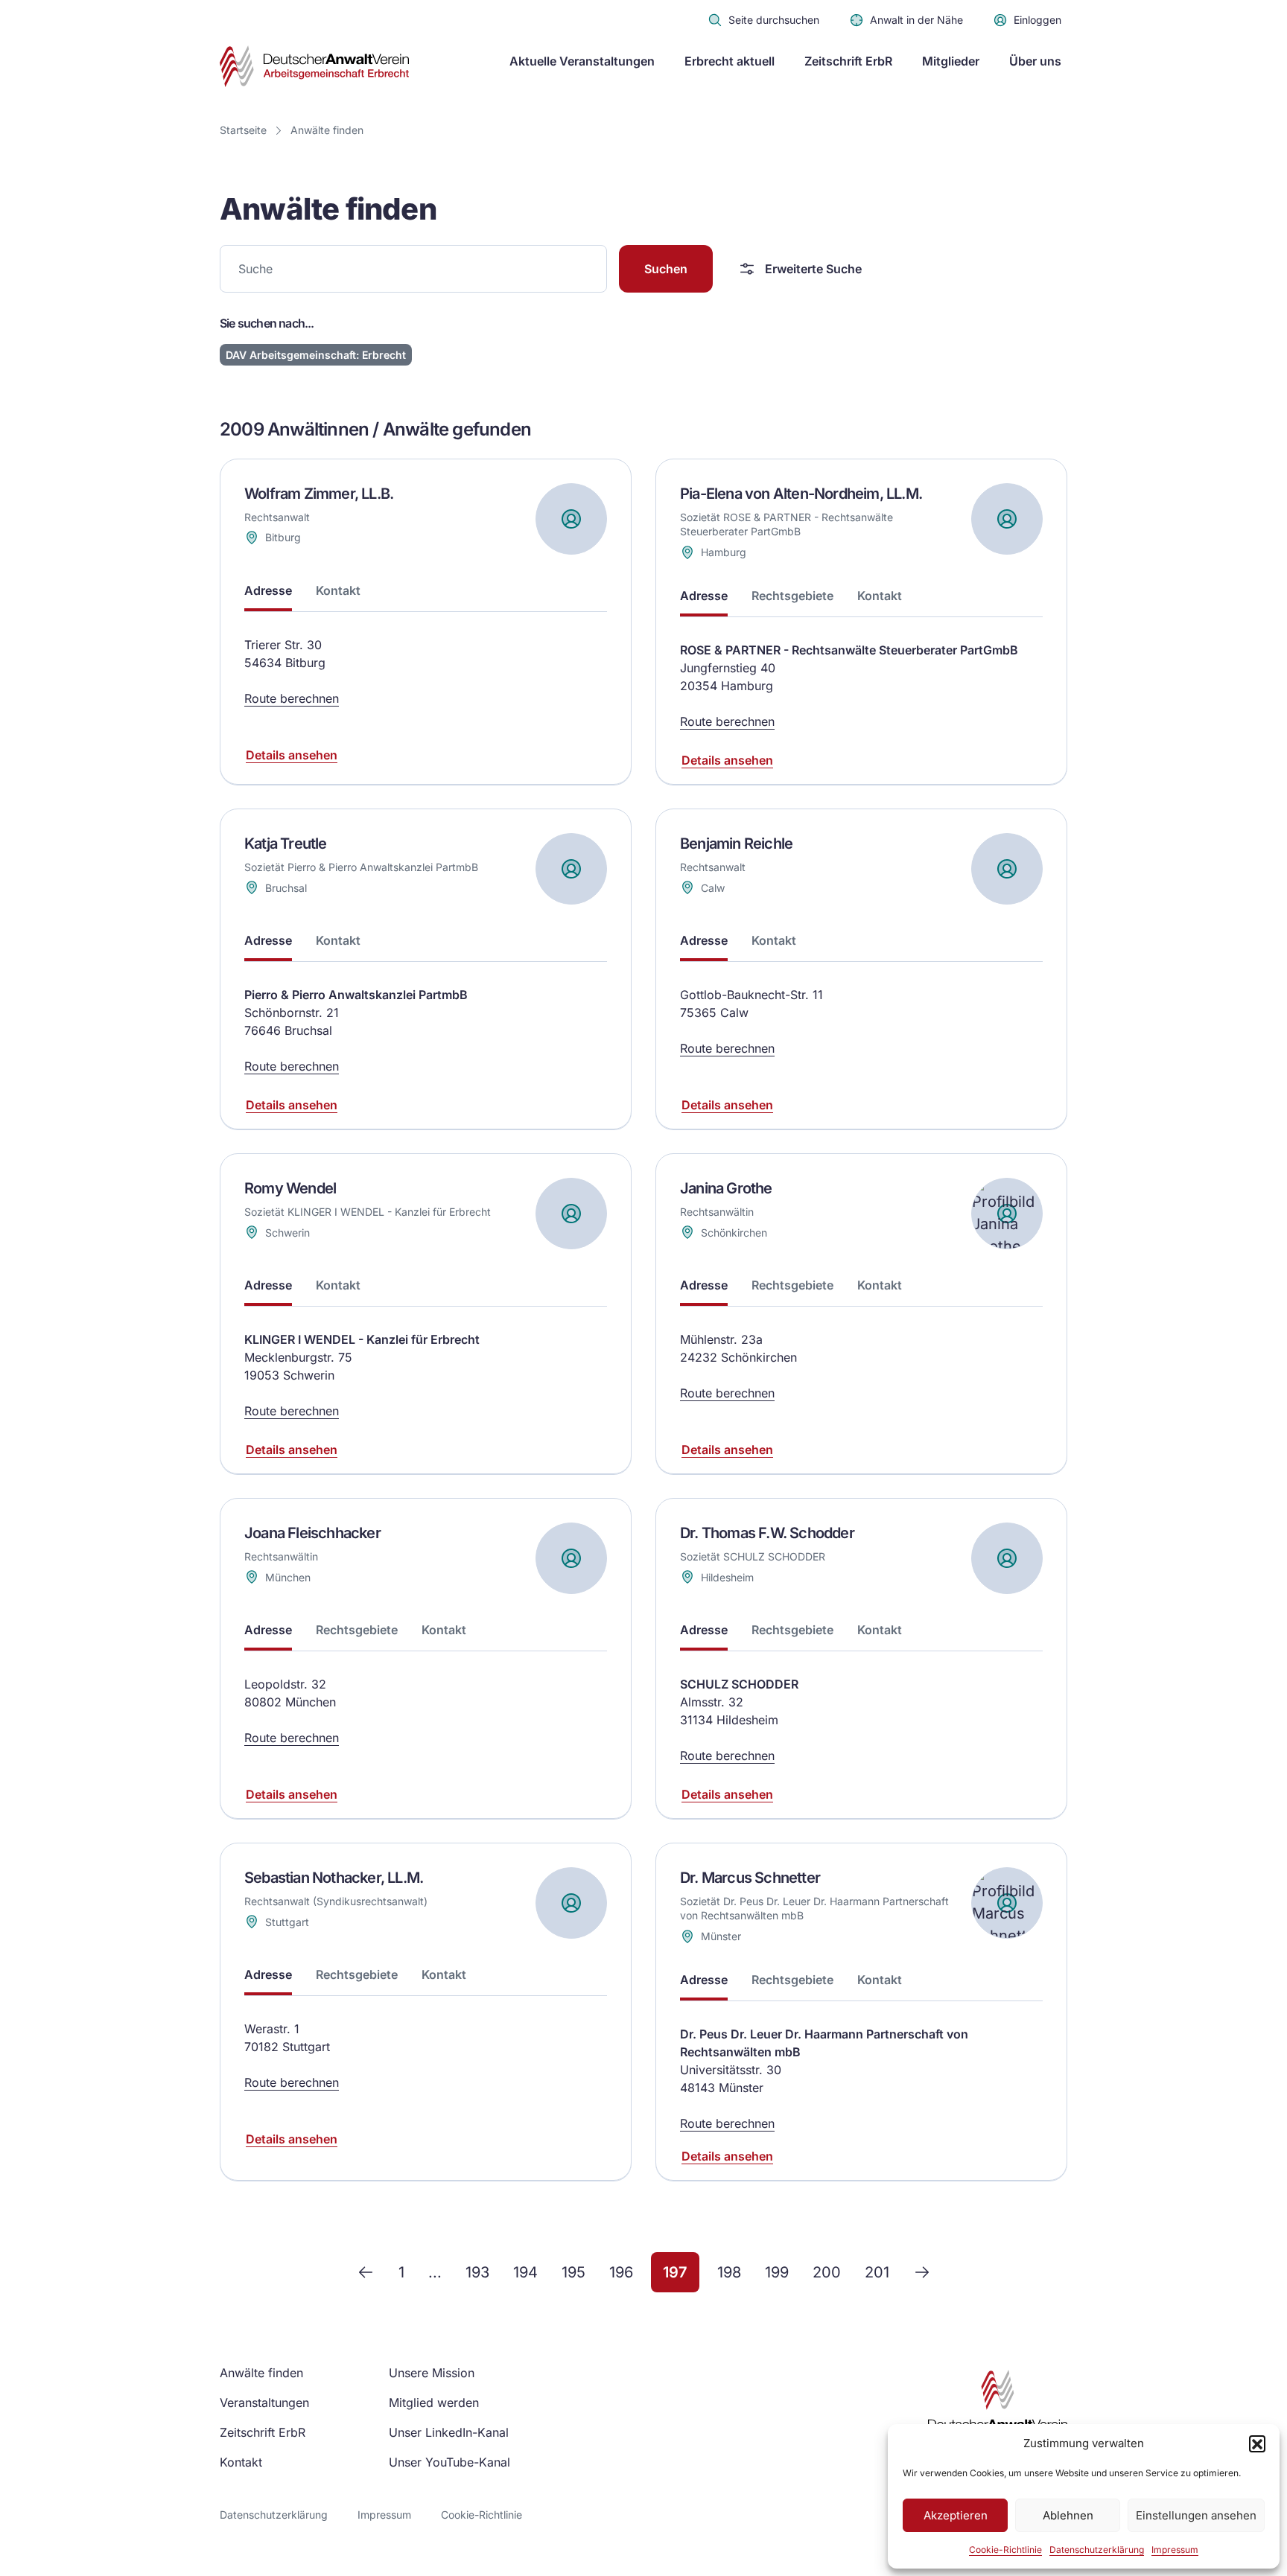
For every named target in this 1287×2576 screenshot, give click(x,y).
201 (877, 2272)
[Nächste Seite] (922, 2272)
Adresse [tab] (268, 590)
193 (477, 2272)
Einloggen (1037, 20)
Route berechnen (292, 698)
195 (573, 2272)
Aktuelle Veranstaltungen (582, 61)
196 (621, 2272)
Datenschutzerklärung (1097, 2550)
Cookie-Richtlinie (1005, 2550)
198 (729, 2272)
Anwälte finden (327, 130)
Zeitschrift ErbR (848, 61)
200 (827, 2272)
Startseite (243, 130)
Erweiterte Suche (813, 269)
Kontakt (241, 2462)
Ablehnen (1068, 2515)
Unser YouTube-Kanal (449, 2462)
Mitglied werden (434, 2403)
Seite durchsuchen (774, 20)
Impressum (1175, 2550)
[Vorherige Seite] (366, 2272)
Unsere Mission (432, 2373)
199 (777, 2272)
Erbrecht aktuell (730, 61)
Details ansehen (292, 755)
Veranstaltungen (264, 2403)
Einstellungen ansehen (1196, 2515)
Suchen (666, 269)
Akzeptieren (956, 2515)
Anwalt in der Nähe (916, 20)
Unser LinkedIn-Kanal (449, 2432)
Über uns (1035, 61)
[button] (1257, 2443)
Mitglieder (951, 61)
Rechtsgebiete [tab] (792, 596)
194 (525, 2272)
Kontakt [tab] (338, 590)
